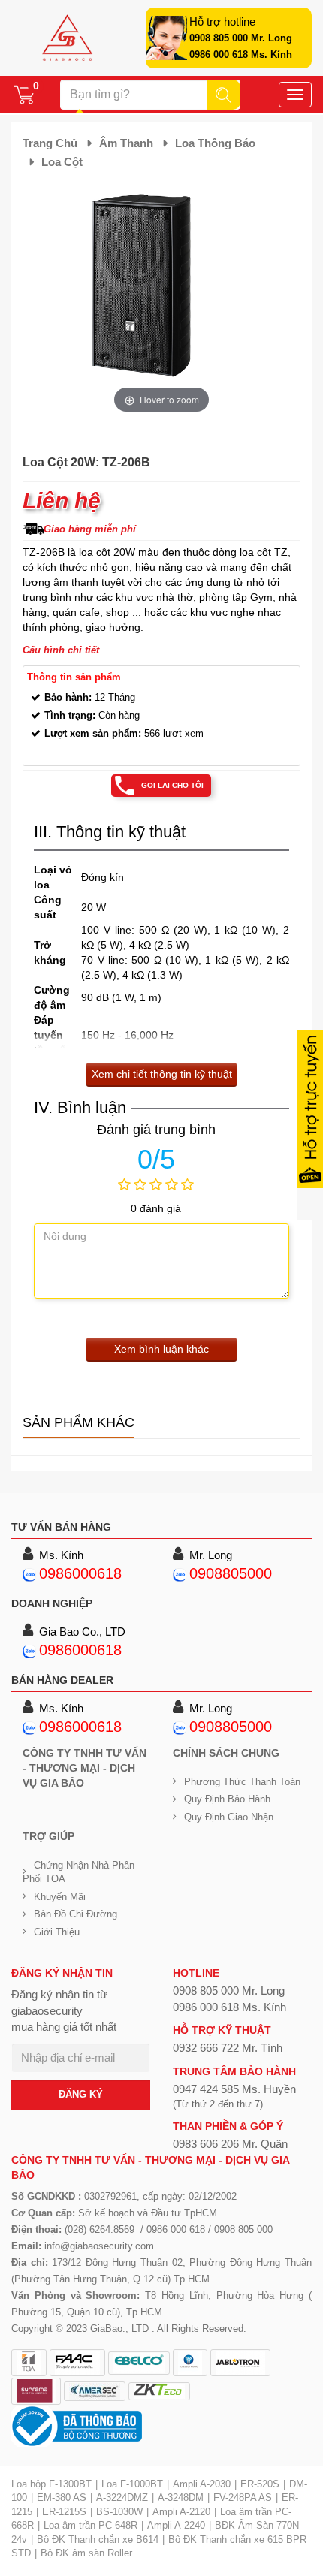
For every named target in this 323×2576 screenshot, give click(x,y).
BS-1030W (119, 2512)
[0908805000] (180, 1573)
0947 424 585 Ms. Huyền (234, 2089)
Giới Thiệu (57, 1932)
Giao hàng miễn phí (90, 529)
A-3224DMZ (122, 2498)
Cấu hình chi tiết (61, 650)
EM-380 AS (62, 2498)
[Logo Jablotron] (240, 2363)
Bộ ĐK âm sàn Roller (86, 2553)
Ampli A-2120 (181, 2512)
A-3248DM (181, 2498)
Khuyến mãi (60, 1897)
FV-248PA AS (243, 2498)
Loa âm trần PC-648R (91, 2525)
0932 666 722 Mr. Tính (228, 2048)
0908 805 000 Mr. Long (241, 38)
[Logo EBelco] (139, 2363)
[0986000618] (29, 1573)
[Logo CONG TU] (95, 2391)
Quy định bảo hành (227, 1799)
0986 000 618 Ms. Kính (241, 54)
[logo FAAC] (77, 2363)
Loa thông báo (215, 143)
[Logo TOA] (29, 2363)
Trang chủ (50, 143)
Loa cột (62, 162)
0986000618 (80, 1573)
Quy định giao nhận (229, 1817)
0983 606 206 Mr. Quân (230, 2144)
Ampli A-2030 (202, 2484)
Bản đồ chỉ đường (75, 1914)
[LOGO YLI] (190, 2363)
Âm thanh (126, 143)
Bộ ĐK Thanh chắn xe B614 (98, 2540)
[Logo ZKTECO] (159, 2391)
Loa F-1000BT (132, 2484)
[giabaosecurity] (67, 38)
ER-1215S (64, 2512)
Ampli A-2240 (176, 2525)
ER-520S (260, 2484)
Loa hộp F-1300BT (51, 2484)
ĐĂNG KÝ (81, 2094)
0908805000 (231, 1573)
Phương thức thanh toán (242, 1782)
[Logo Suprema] (36, 2391)
